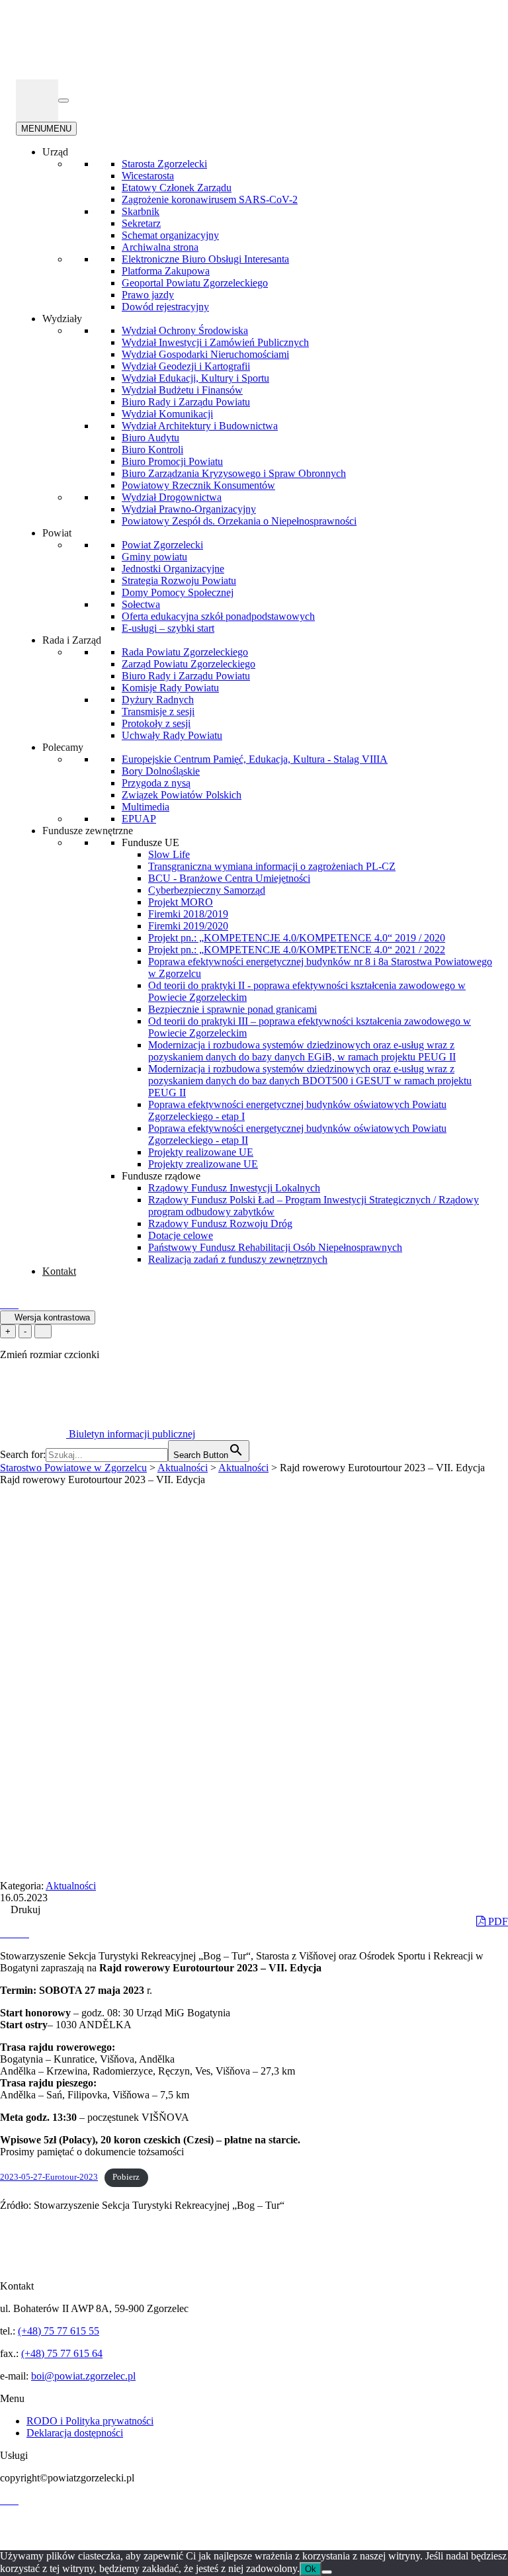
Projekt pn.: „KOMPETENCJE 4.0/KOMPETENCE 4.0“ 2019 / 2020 (297, 938)
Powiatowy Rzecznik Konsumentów (198, 485)
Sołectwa (141, 604)
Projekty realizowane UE (201, 1152)
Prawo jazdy (148, 295)
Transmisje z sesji (158, 711)
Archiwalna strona (160, 247)
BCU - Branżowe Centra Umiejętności (229, 878)
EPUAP (139, 819)
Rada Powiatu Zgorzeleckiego (185, 652)
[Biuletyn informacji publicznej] (37, 101)
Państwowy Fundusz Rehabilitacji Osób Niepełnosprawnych (275, 1247)
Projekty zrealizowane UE (203, 1164)
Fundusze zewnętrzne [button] (88, 831)
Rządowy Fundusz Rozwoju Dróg (220, 1224)
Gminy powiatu (154, 557)
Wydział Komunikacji (167, 414)
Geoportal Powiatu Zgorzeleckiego (195, 283)
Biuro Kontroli (152, 450)
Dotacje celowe (181, 1235)
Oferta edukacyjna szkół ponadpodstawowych (218, 616)
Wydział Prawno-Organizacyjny (189, 509)
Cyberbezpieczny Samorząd (207, 890)
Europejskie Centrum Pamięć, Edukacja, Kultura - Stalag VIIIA (255, 759)
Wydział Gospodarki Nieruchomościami (205, 354)
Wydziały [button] (62, 319)
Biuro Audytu (150, 438)
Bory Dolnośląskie (161, 771)
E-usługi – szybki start (168, 628)
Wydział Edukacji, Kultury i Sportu (195, 378)
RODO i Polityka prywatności (90, 2421)
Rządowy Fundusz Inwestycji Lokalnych (234, 1188)
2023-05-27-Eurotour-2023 (49, 2177)
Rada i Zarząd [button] (72, 640)
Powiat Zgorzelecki (162, 545)
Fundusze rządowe (161, 1176)
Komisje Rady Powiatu (170, 688)
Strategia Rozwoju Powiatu (179, 580)
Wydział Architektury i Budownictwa (200, 426)
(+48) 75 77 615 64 (62, 2353)
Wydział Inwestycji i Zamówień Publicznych (215, 342)
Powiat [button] (57, 533)
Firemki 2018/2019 (188, 914)
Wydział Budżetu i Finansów (182, 390)
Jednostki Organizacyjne (173, 569)
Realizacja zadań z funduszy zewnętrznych (238, 1259)
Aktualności (71, 1886)
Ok (311, 2569)
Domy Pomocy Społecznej (178, 592)
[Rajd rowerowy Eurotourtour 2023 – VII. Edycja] (5, 1933)
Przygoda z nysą (156, 783)
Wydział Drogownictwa (172, 497)
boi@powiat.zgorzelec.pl (83, 2376)
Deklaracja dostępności (75, 2433)
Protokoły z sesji (156, 723)
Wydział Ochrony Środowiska (185, 330)
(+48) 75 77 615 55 (59, 2331)
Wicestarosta (148, 176)
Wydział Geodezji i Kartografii (186, 366)
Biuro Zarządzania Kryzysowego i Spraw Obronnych (234, 473)
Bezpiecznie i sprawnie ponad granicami (233, 1009)
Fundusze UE (150, 842)
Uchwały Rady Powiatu (172, 735)
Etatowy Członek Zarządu (177, 188)
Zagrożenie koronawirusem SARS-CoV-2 (210, 199)
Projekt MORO (181, 902)
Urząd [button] (55, 152)
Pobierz (126, 2177)
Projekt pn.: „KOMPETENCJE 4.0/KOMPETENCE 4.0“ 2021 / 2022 (297, 950)
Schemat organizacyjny (170, 235)
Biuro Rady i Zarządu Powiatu (186, 402)
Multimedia (146, 807)
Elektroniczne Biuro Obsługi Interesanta (205, 259)
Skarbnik (141, 211)
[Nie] (327, 2572)
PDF (497, 1921)
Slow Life (169, 854)
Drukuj (24, 1910)
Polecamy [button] (63, 747)
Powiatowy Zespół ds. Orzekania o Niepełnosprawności (239, 521)
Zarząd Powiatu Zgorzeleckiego (189, 664)
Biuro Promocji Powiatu (172, 461)
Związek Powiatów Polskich (182, 795)
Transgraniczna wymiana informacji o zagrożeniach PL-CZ (272, 866)
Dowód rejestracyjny (165, 307)
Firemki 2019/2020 (188, 926)
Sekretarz (141, 223)
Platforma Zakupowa (166, 271)
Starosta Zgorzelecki (164, 164)
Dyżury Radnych (158, 700)
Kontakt (59, 1271)
